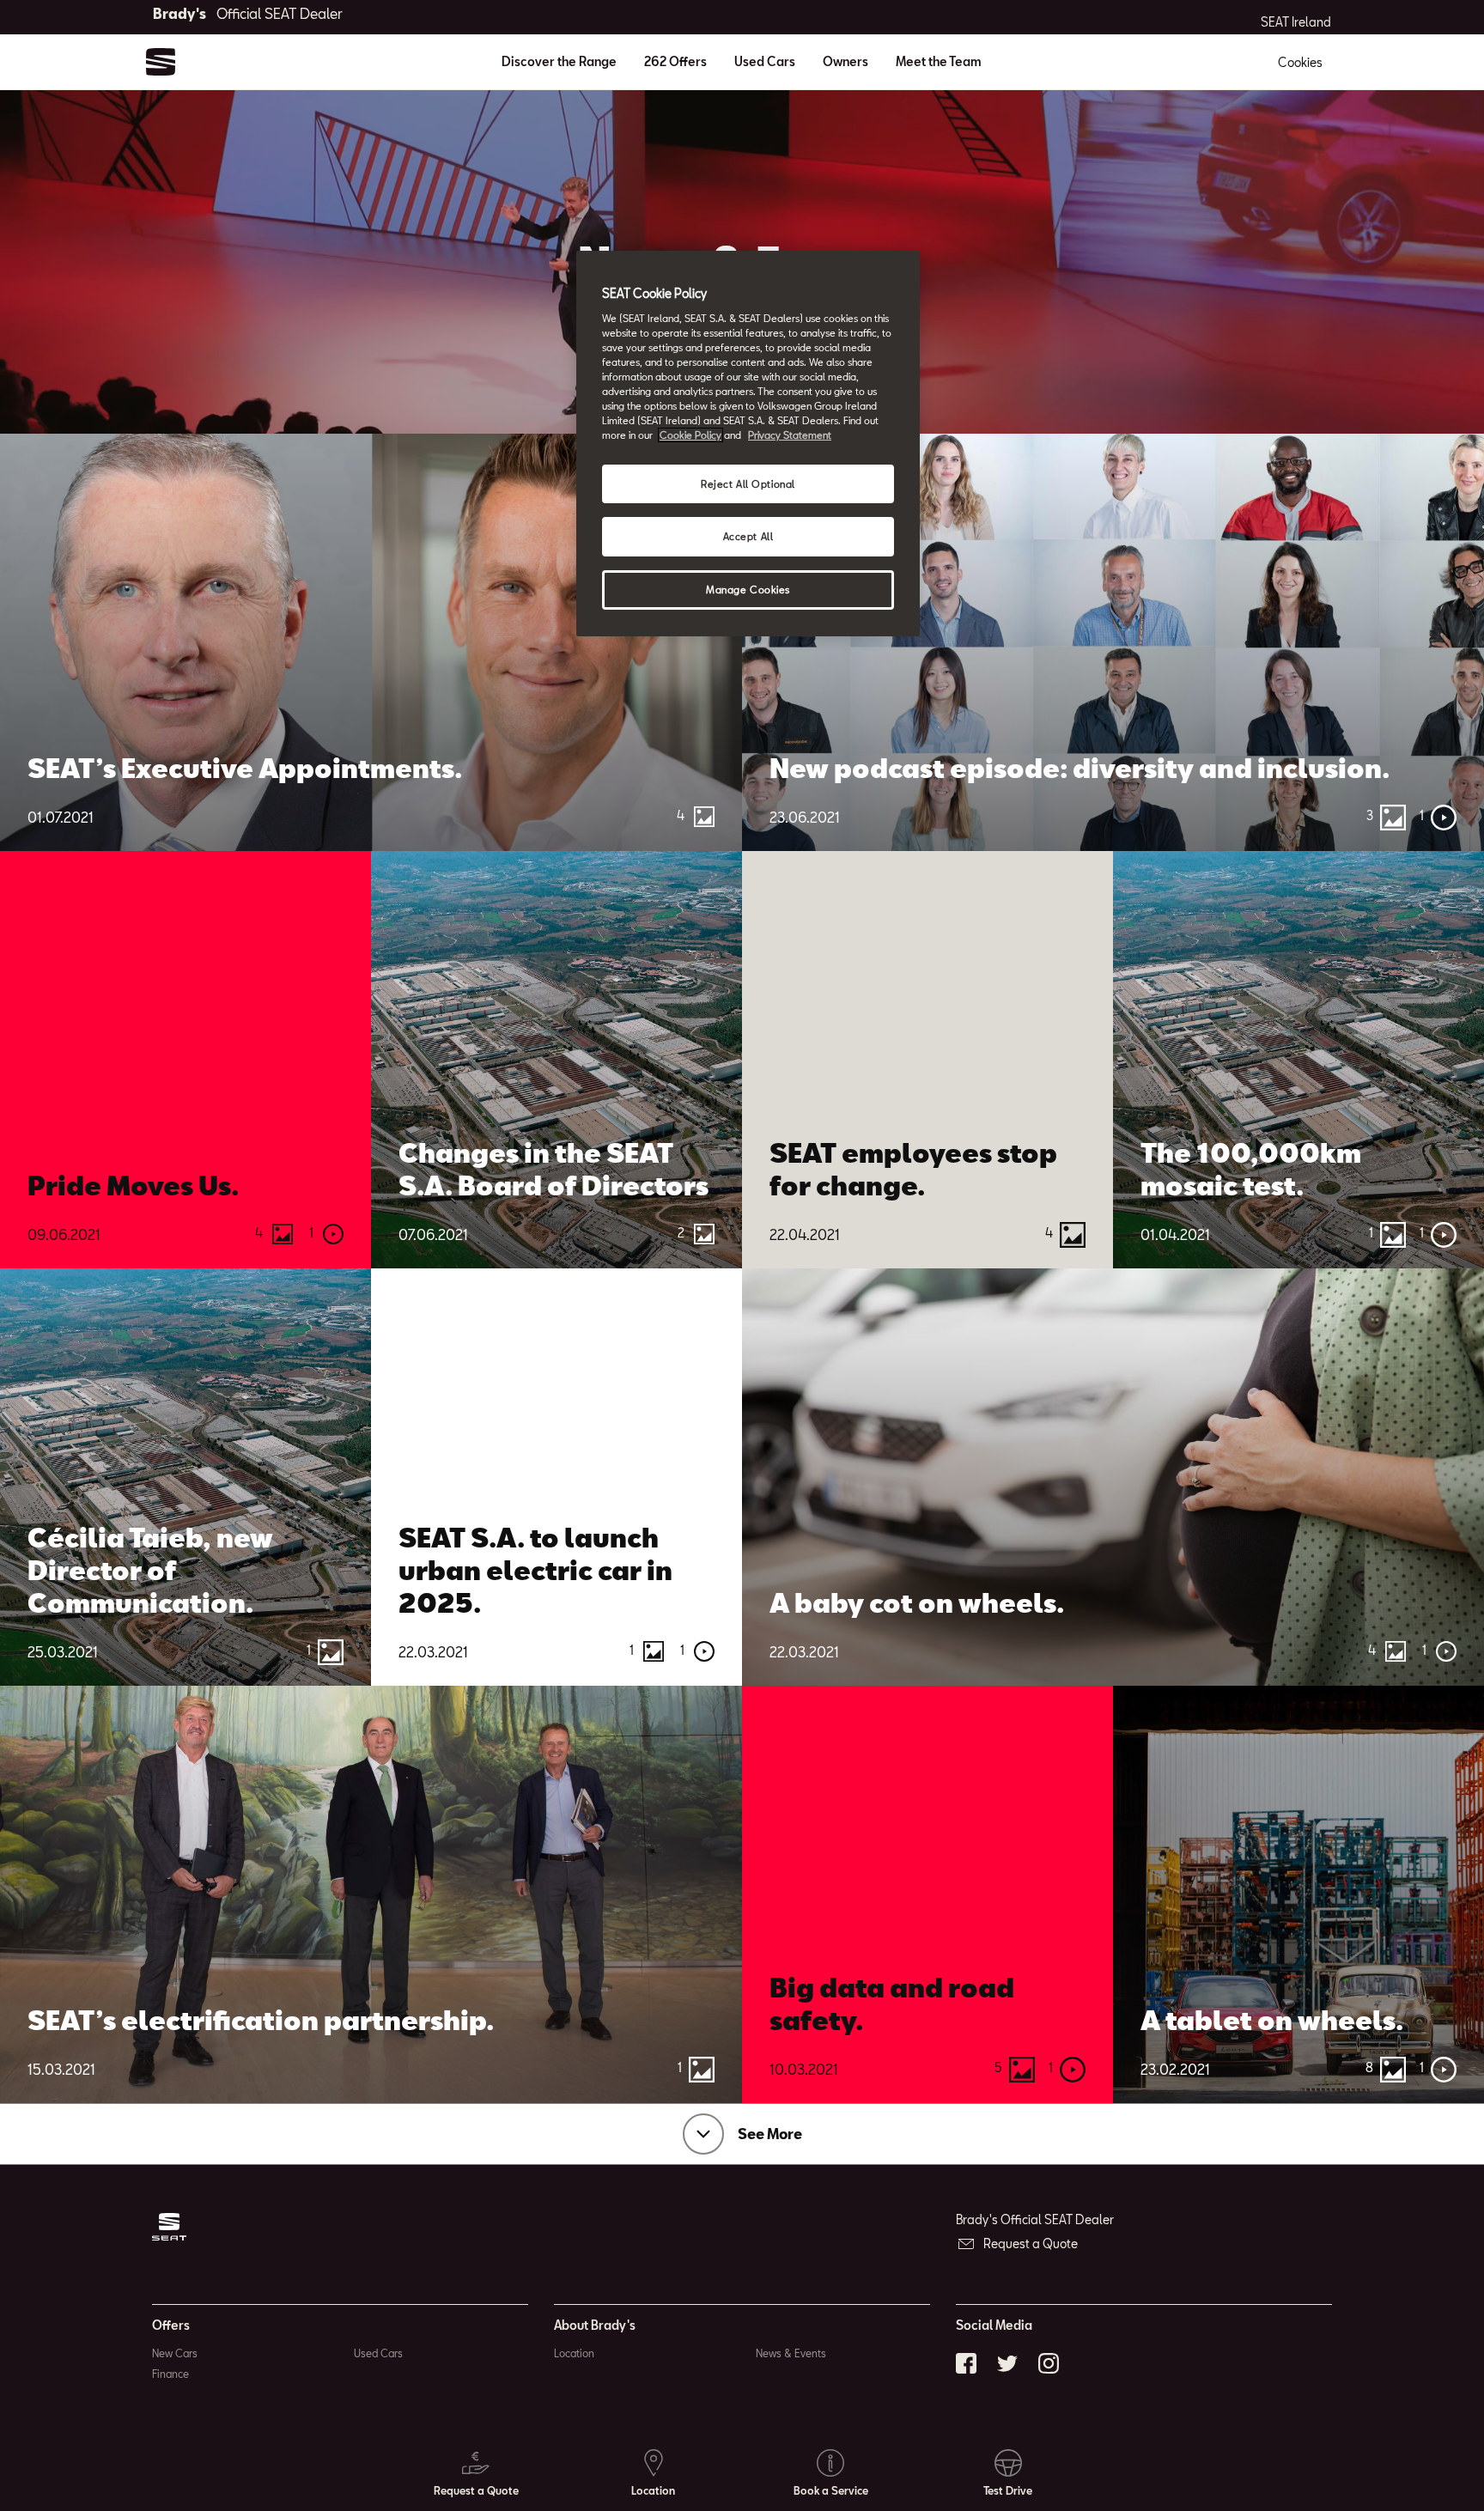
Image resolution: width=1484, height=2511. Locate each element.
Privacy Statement (790, 435)
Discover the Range (559, 61)
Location (574, 2353)
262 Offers (675, 61)
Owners (845, 61)
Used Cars (765, 61)
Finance (170, 2374)
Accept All (748, 536)
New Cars (175, 2353)
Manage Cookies (748, 590)
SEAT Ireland (1296, 22)
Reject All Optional (748, 484)
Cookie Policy (690, 435)
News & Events (791, 2353)
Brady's (248, 13)
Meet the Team (939, 61)
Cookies (1300, 62)
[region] (748, 444)
